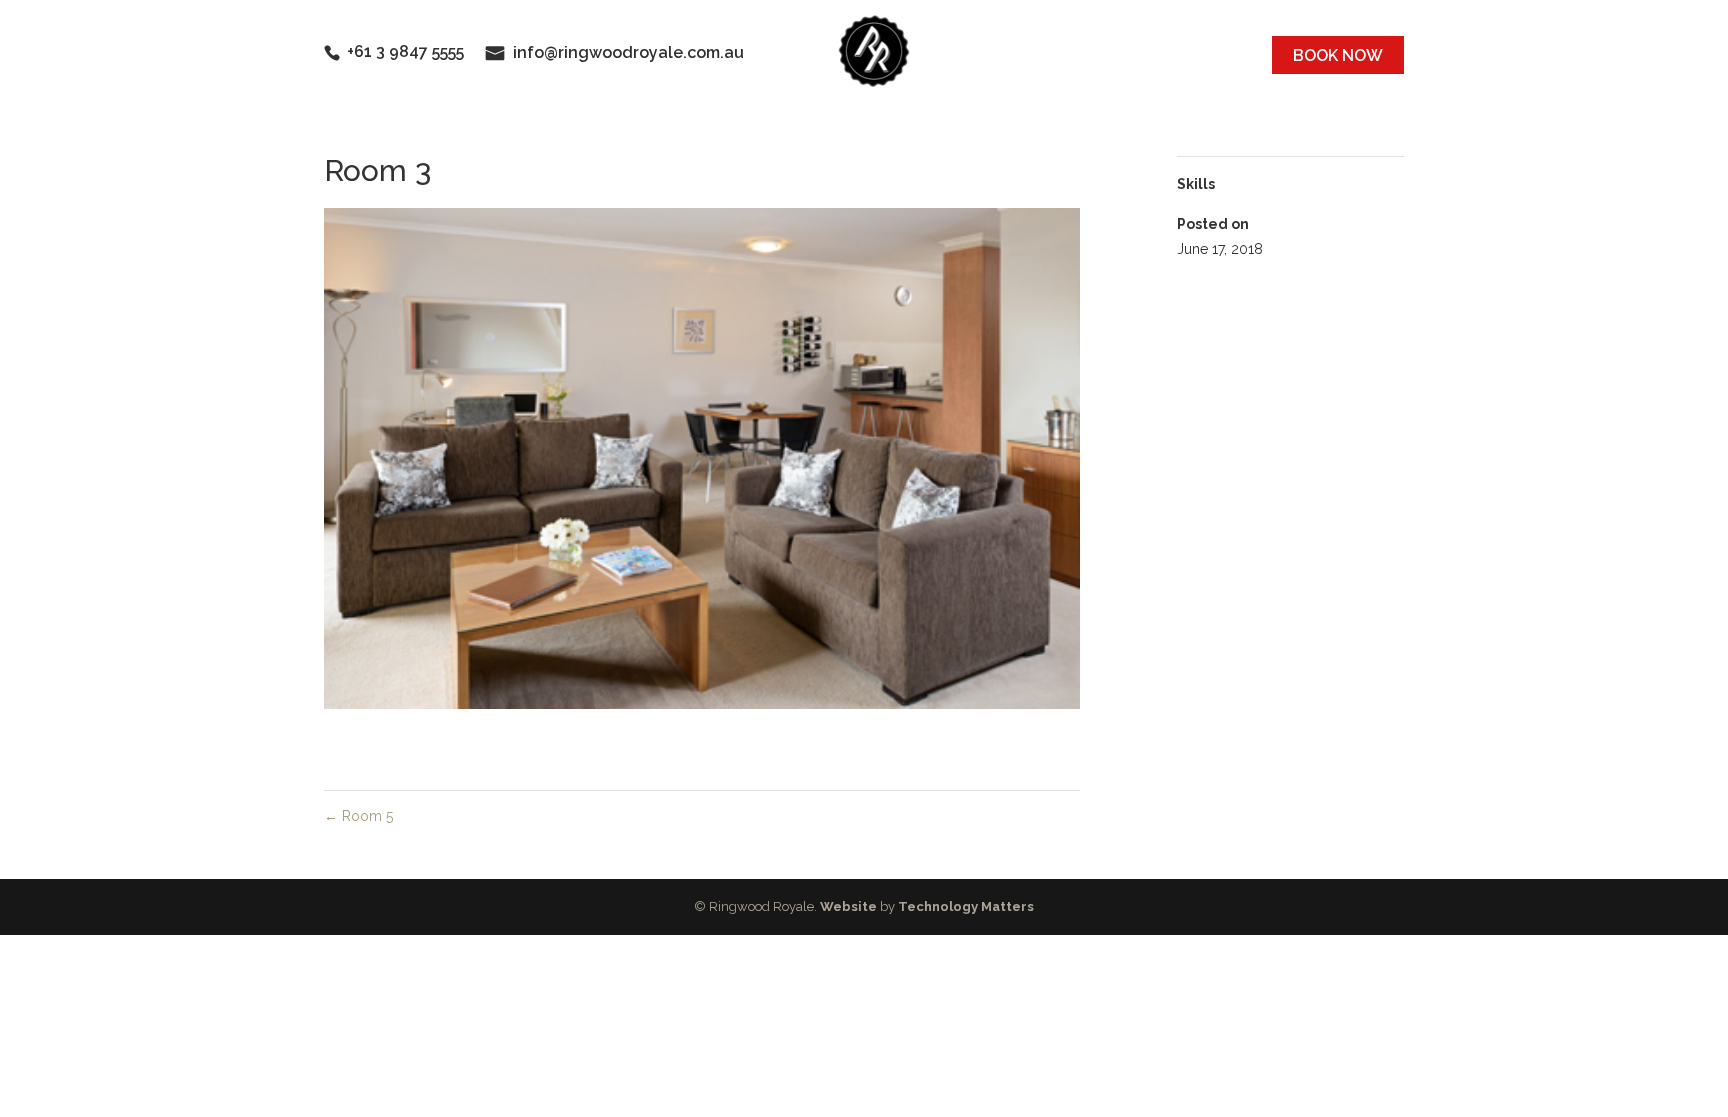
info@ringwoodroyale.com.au (628, 52)
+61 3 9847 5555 (405, 51)
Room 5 (358, 816)
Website (848, 906)
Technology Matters (966, 906)
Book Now (1338, 55)
